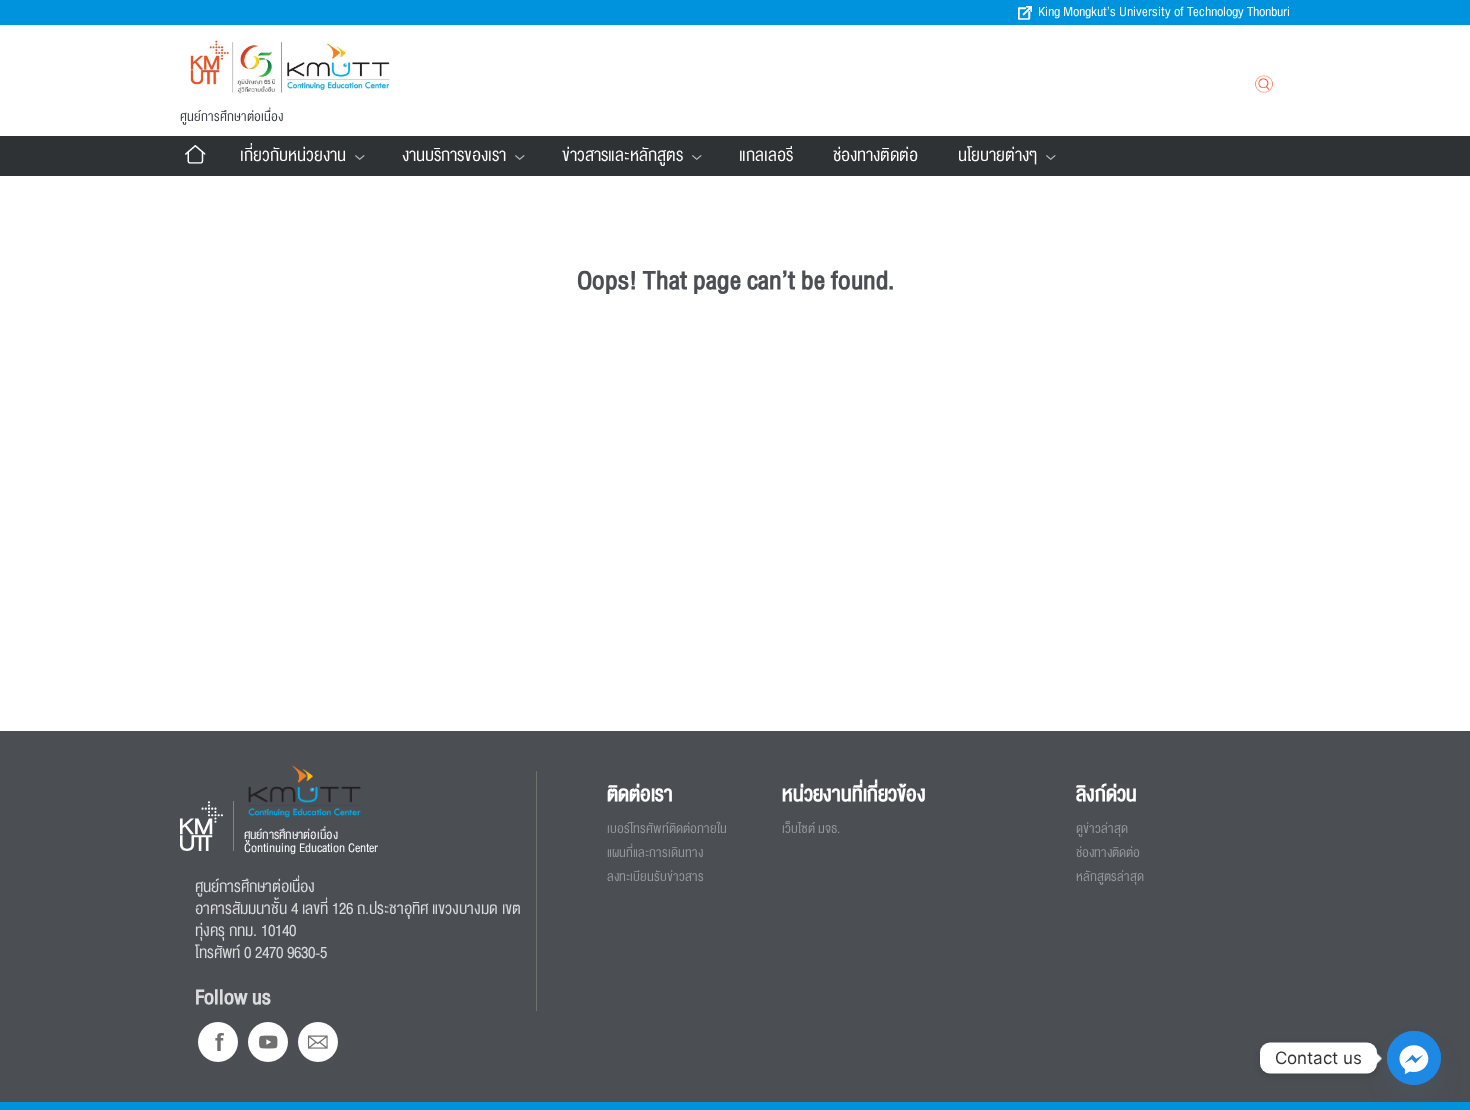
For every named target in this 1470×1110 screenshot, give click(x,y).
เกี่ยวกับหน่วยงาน (293, 155)
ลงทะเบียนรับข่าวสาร (655, 877)
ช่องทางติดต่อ (875, 155)
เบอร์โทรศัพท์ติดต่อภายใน (667, 829)
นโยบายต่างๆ (997, 155)
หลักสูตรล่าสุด (1110, 877)
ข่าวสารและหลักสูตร (622, 155)
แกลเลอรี (766, 155)
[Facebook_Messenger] (1414, 1058)
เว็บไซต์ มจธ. (811, 829)
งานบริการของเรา (454, 155)
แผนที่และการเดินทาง (655, 853)
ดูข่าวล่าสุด (1102, 829)
